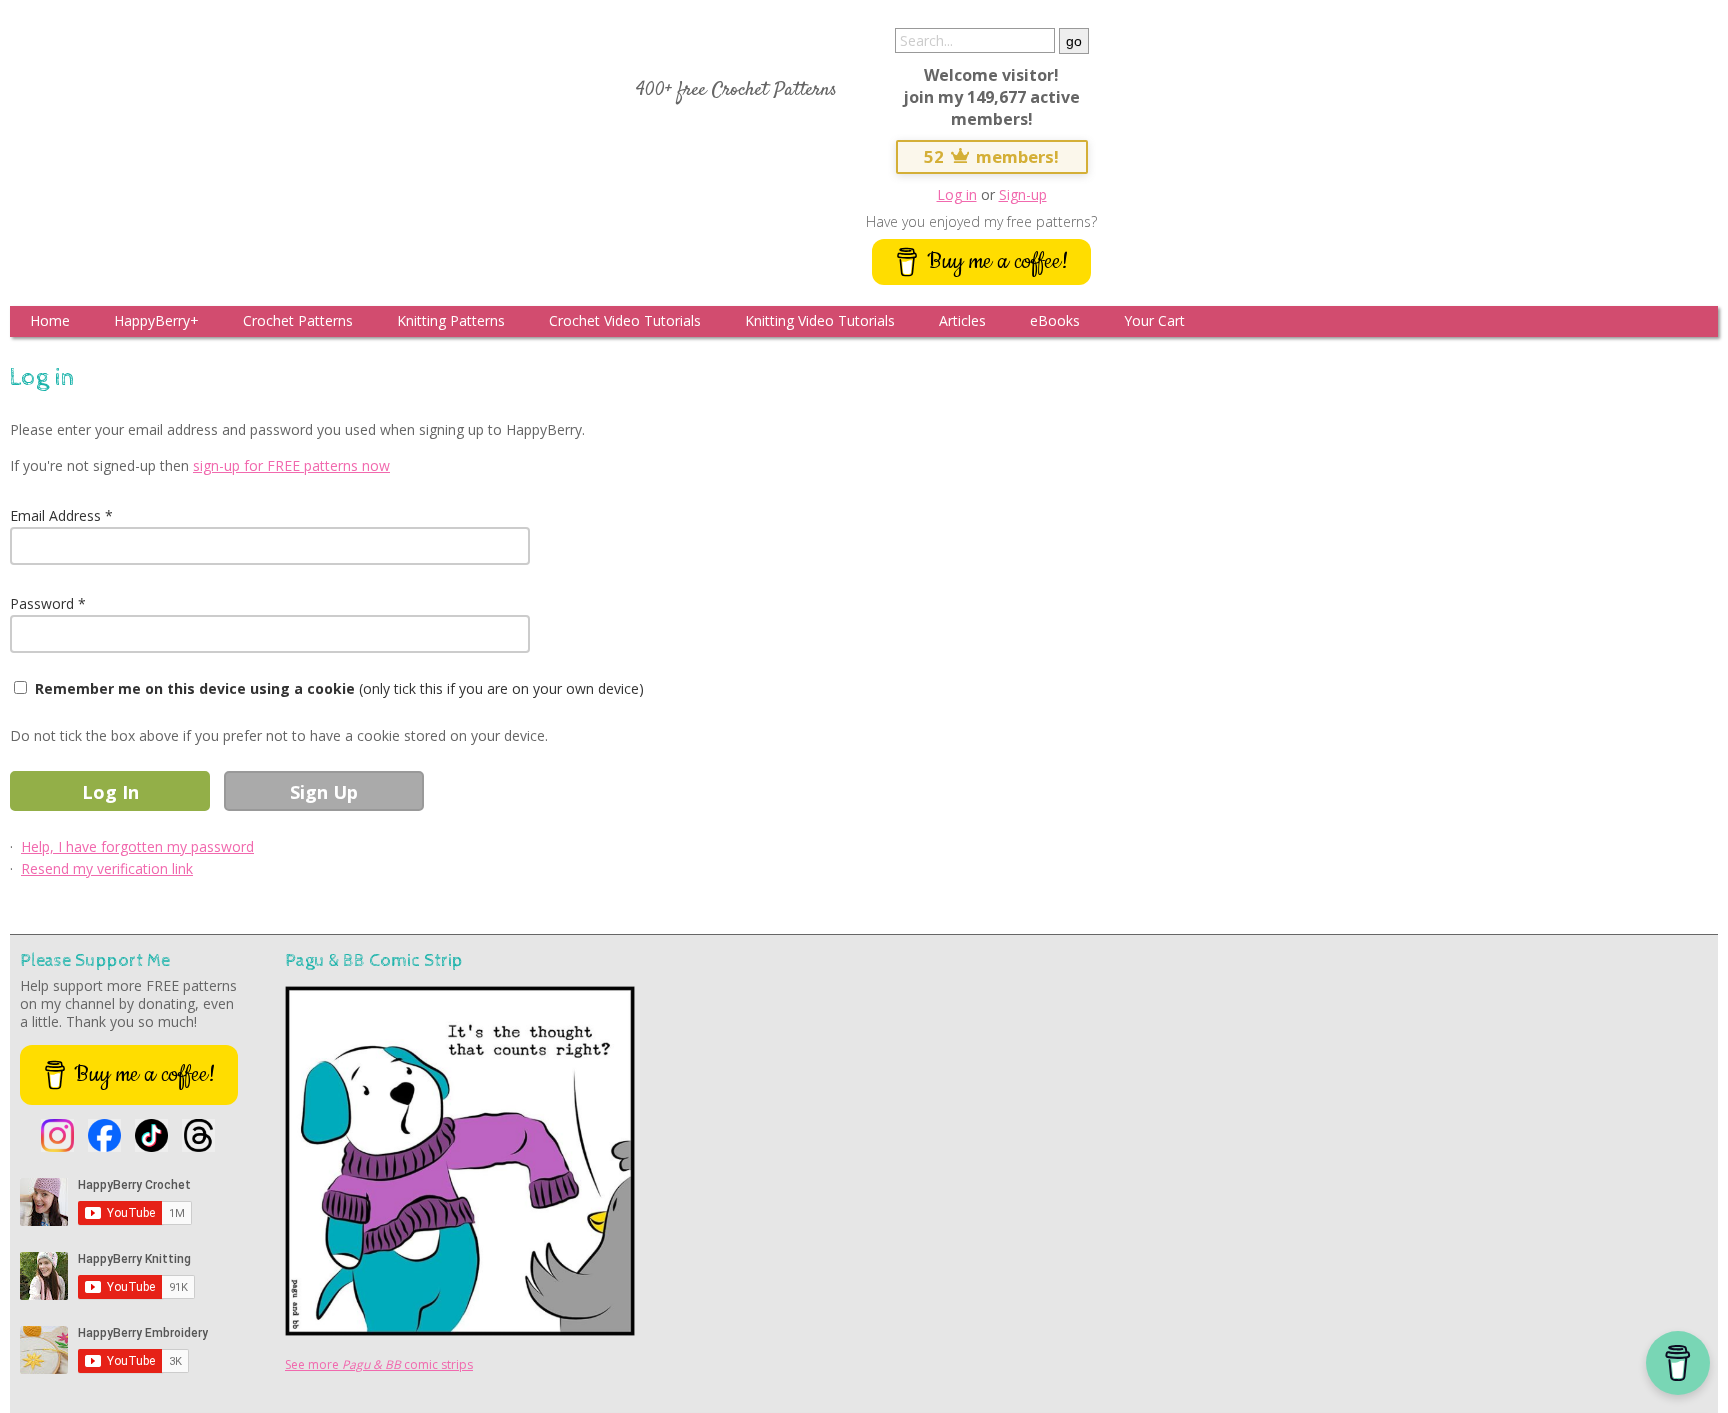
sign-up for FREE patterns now (291, 465)
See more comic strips (379, 1364)
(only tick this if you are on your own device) (339, 688)
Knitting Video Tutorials (820, 320)
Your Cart (1154, 320)
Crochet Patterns (298, 320)
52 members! (992, 156)
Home (50, 320)
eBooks (1055, 320)
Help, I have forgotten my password (137, 846)
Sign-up (1023, 194)
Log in (957, 194)
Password (42, 603)
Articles (962, 320)
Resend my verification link (107, 868)
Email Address (55, 515)
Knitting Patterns (451, 320)
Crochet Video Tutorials (625, 320)
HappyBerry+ (156, 320)
